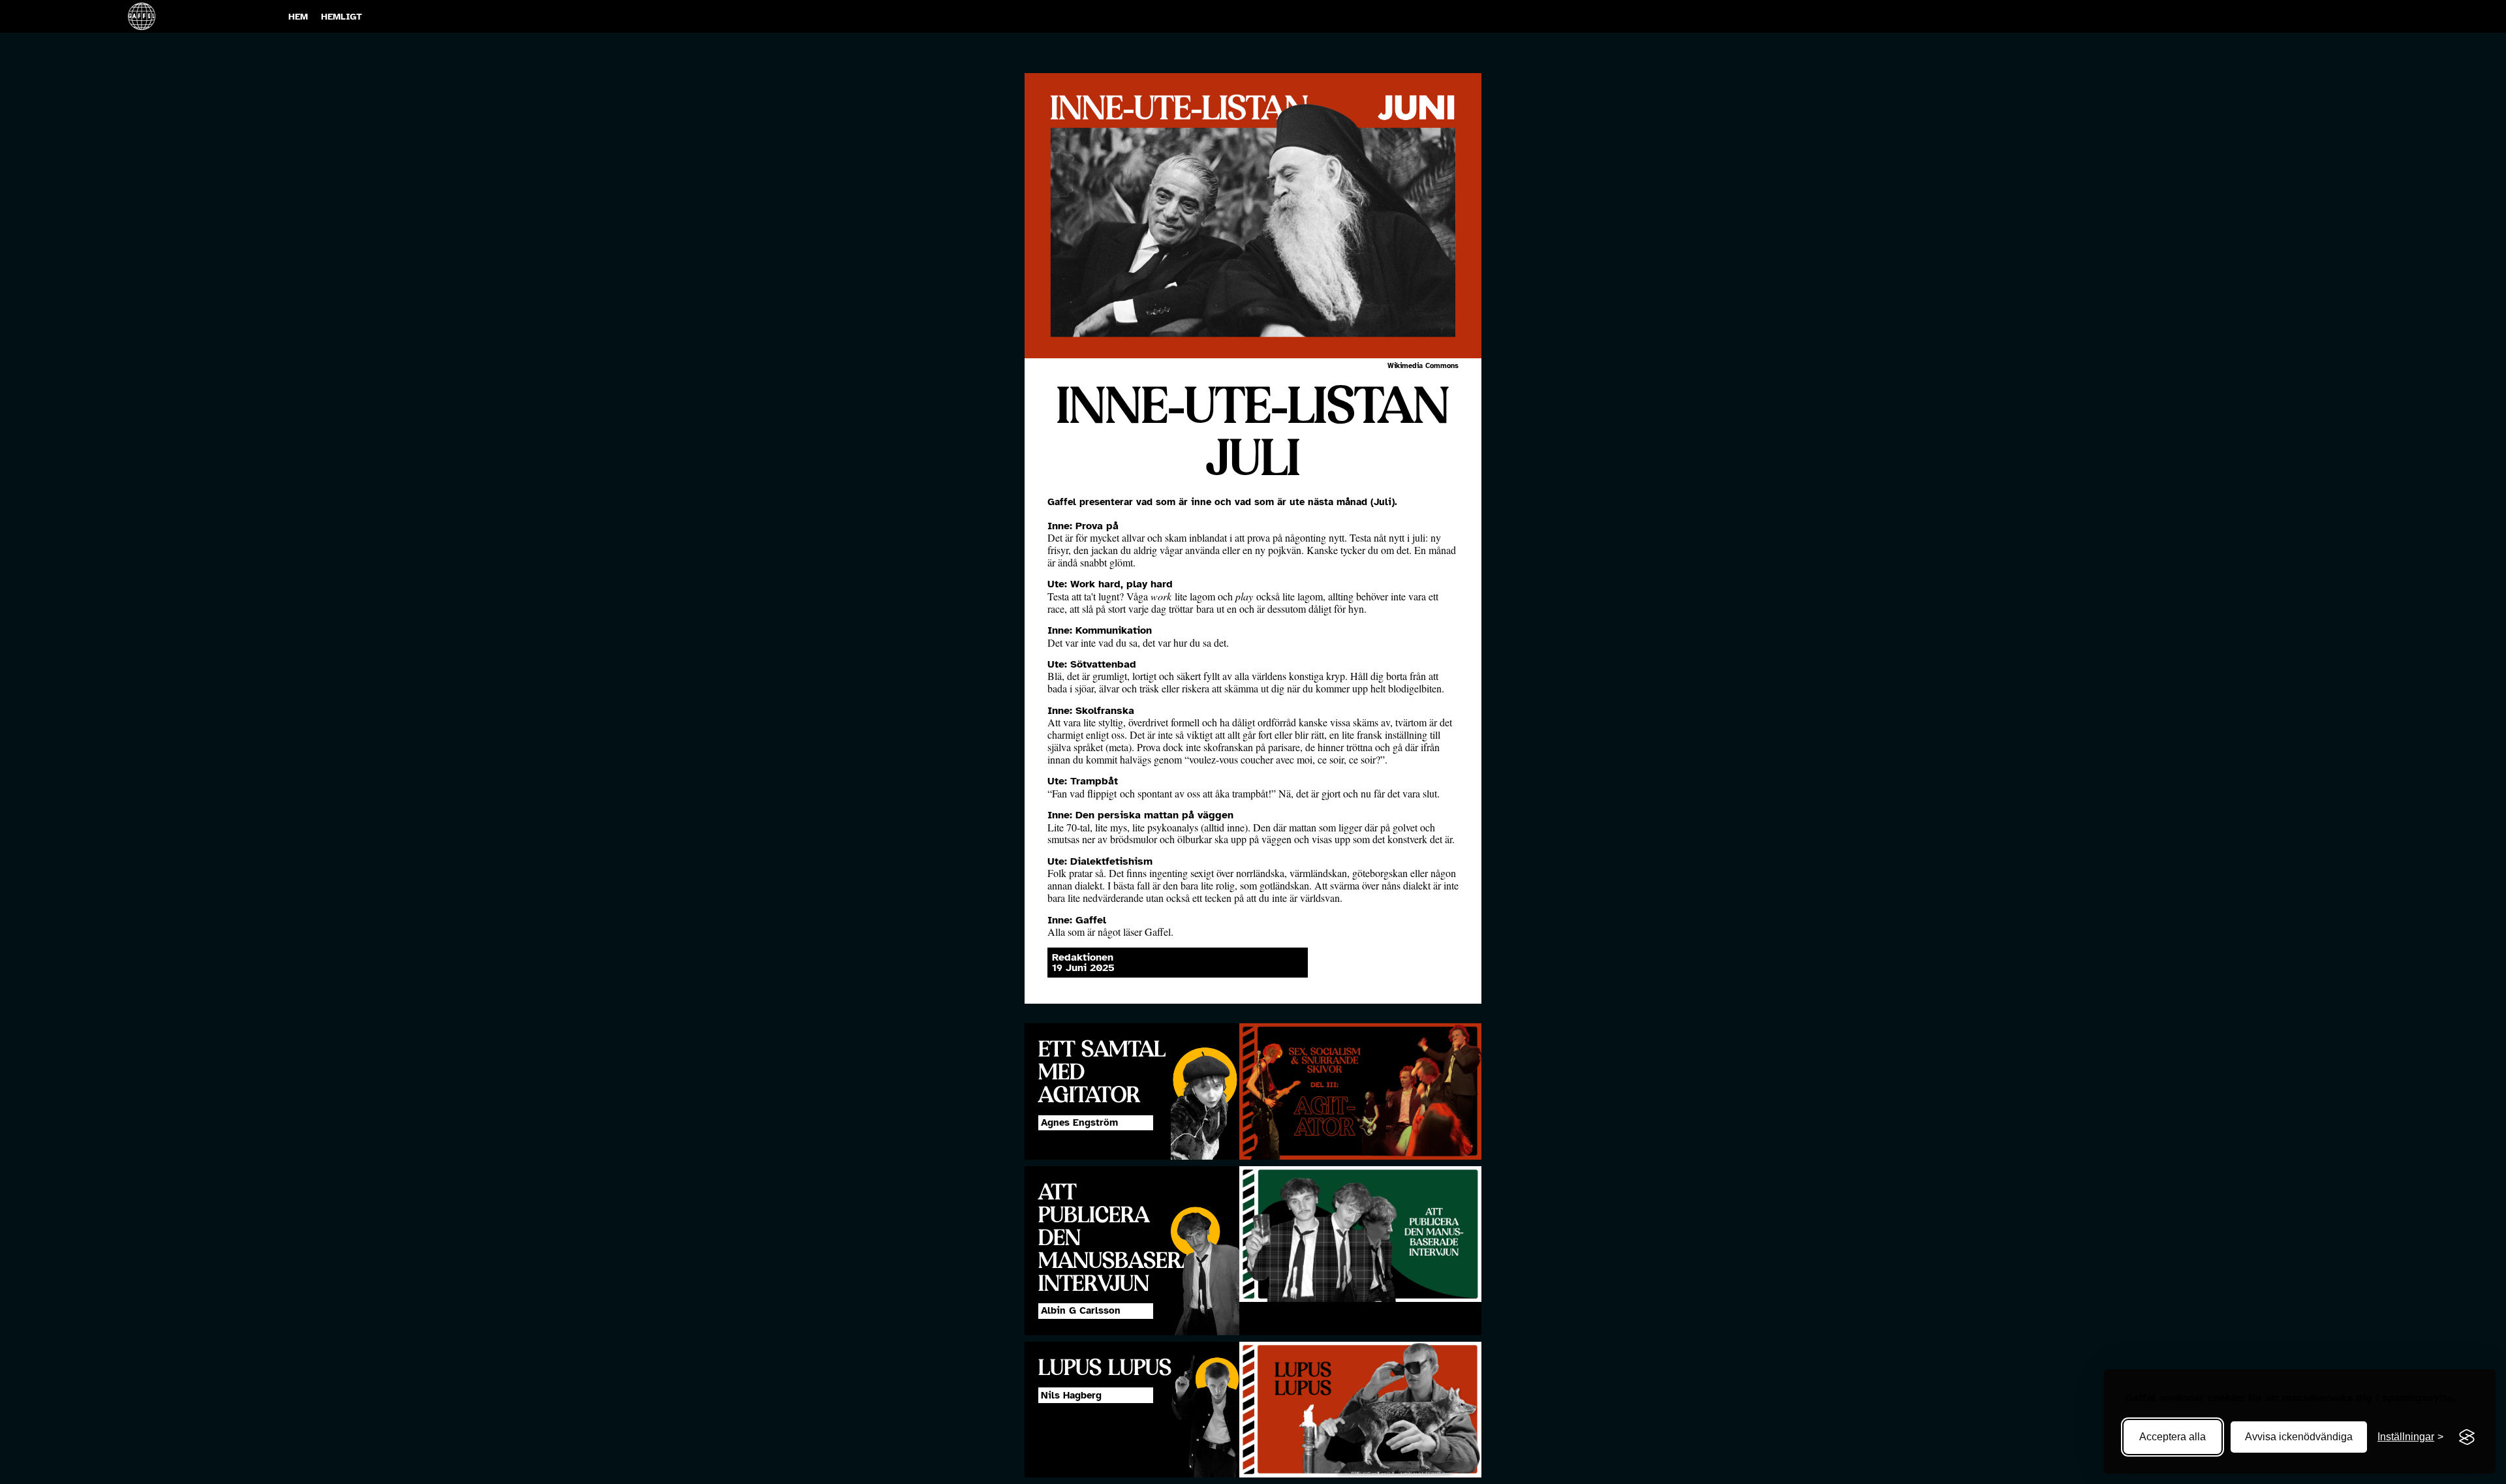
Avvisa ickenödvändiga (2299, 1437)
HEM (298, 16)
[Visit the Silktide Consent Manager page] (2467, 1437)
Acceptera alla (2173, 1437)
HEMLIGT (342, 16)
